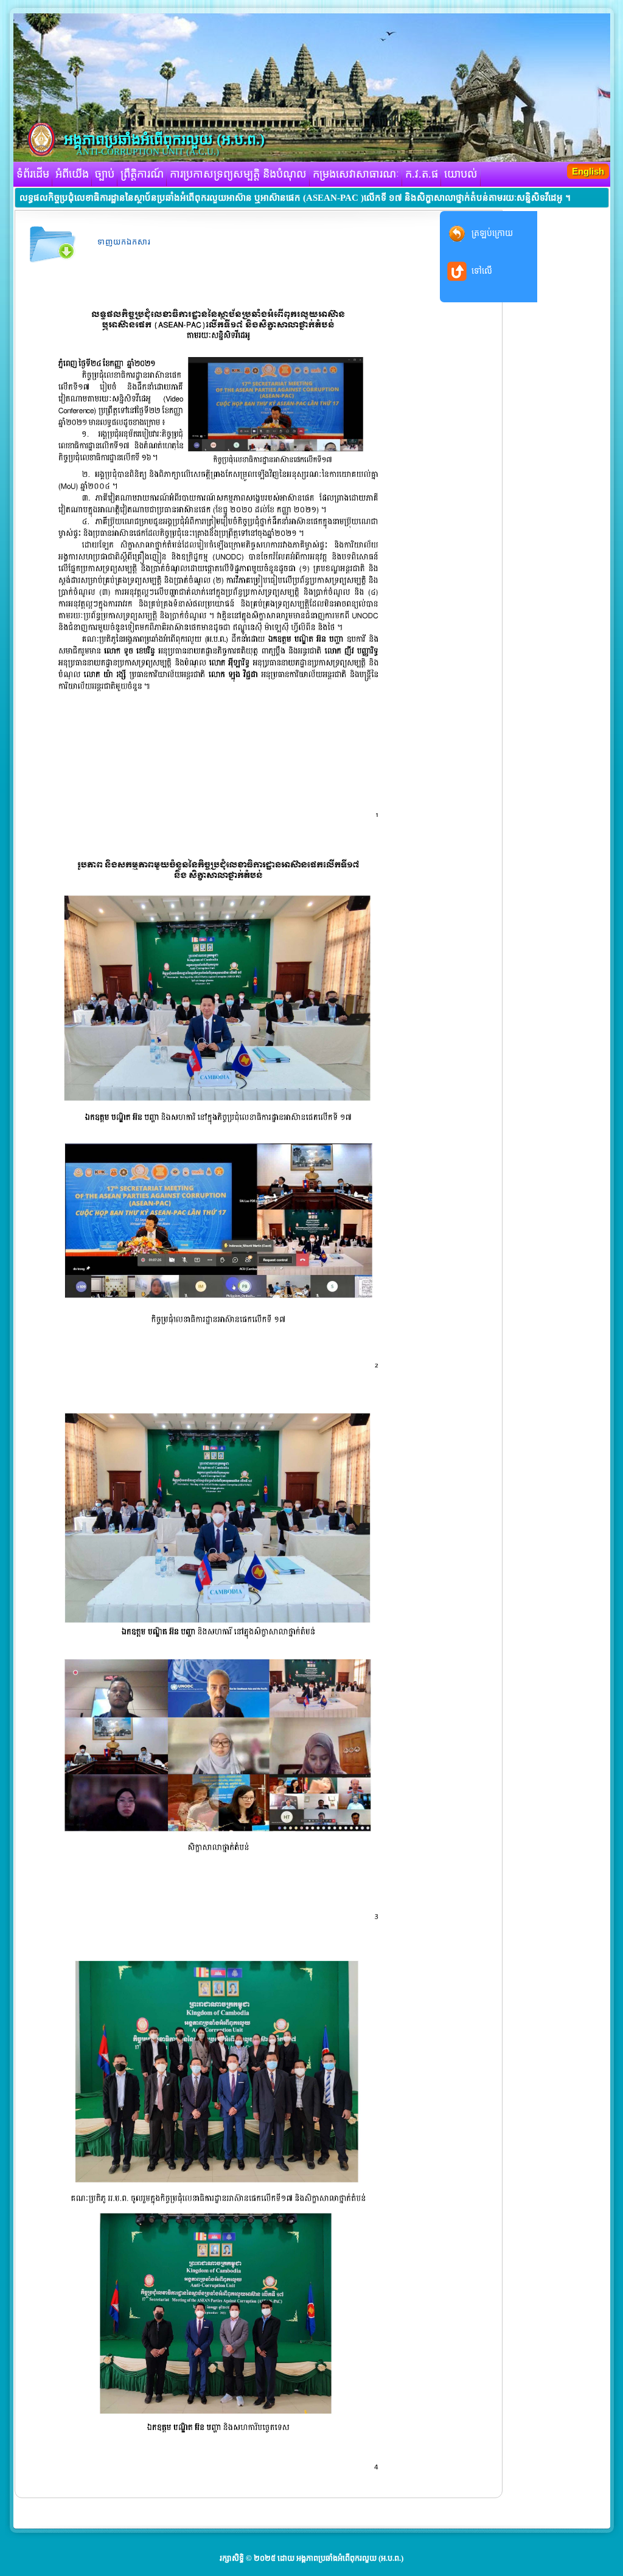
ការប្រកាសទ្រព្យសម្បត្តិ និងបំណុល (238, 174)
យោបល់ (461, 174)
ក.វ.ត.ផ (422, 174)
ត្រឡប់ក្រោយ (492, 233)
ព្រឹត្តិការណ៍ (142, 174)
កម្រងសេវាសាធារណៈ (356, 174)
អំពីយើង (72, 174)
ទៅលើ (482, 271)
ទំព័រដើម (33, 174)
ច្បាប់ (105, 174)
